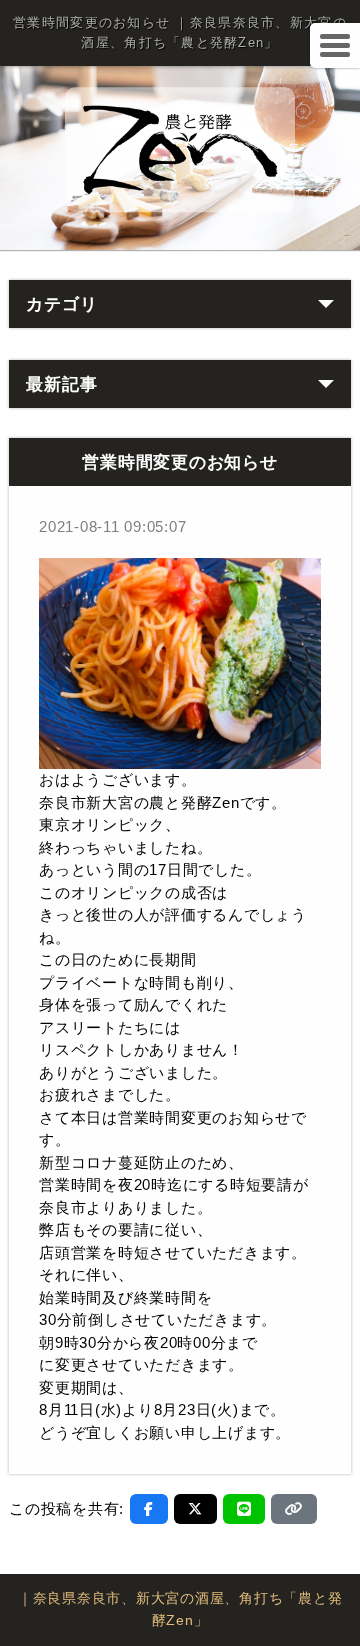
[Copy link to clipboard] (294, 1509)
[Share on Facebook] (149, 1509)
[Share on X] (195, 1509)
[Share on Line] (244, 1509)
